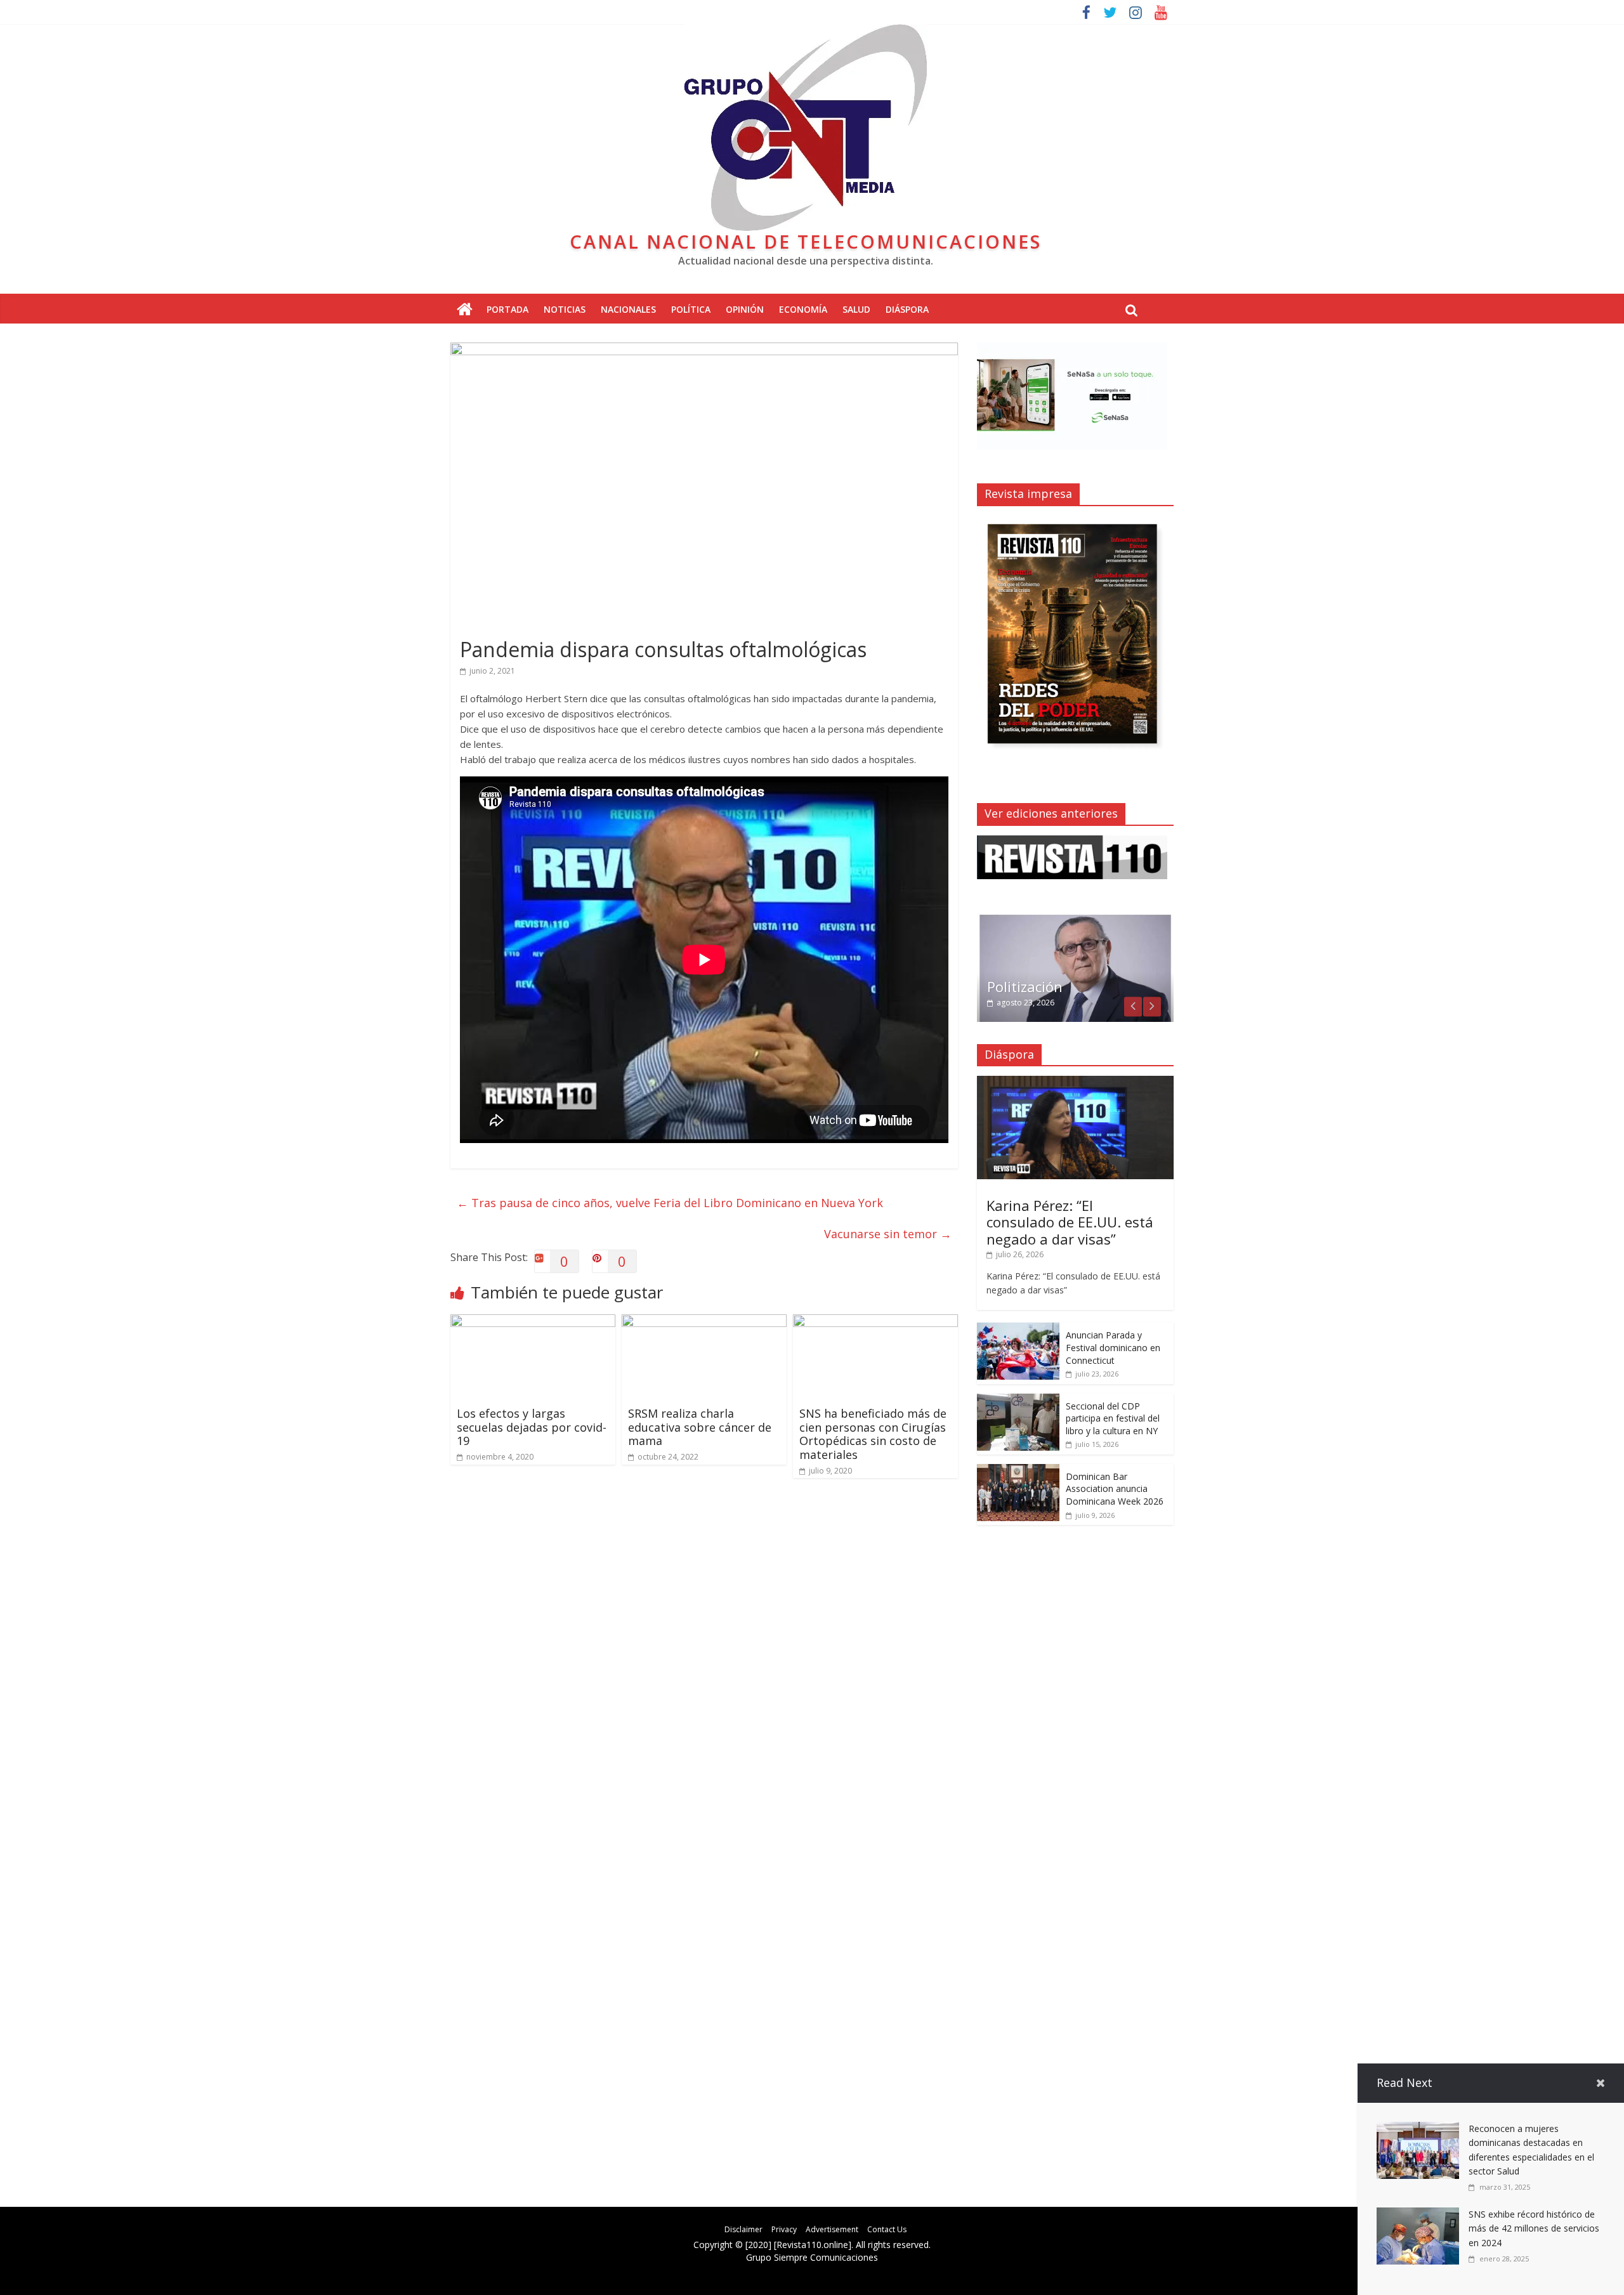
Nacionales (628, 309)
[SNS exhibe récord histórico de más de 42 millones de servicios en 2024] (1418, 2215)
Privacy (784, 2229)
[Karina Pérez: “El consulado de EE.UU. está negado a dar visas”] (1075, 1082)
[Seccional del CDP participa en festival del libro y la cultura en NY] (1018, 1400)
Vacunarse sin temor (888, 1234)
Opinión (745, 309)
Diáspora (907, 309)
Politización (1025, 986)
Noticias (565, 309)
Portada (507, 309)
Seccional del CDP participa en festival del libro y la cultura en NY (1113, 1418)
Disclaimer (743, 2229)
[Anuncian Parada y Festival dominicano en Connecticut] (1018, 1329)
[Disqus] (704, 1669)
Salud (856, 309)
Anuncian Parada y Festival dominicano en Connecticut (1113, 1347)
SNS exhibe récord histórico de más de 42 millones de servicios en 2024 (1534, 2228)
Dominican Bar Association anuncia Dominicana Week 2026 (1115, 1489)
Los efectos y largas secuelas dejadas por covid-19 (532, 1427)
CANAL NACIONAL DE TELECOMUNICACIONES (806, 241)
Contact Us (887, 2229)
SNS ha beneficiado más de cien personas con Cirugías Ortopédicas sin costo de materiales (873, 1434)
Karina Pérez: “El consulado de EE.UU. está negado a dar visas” (1070, 1222)
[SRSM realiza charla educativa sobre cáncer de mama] (704, 1322)
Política (691, 309)
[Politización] (1075, 919)
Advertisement (832, 2229)
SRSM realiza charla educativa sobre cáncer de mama (700, 1427)
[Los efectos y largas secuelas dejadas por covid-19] (533, 1322)
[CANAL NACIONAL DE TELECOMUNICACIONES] (465, 310)
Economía (803, 309)
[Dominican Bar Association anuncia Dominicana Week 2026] (1018, 1471)
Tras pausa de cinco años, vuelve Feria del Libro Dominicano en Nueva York (670, 1203)
